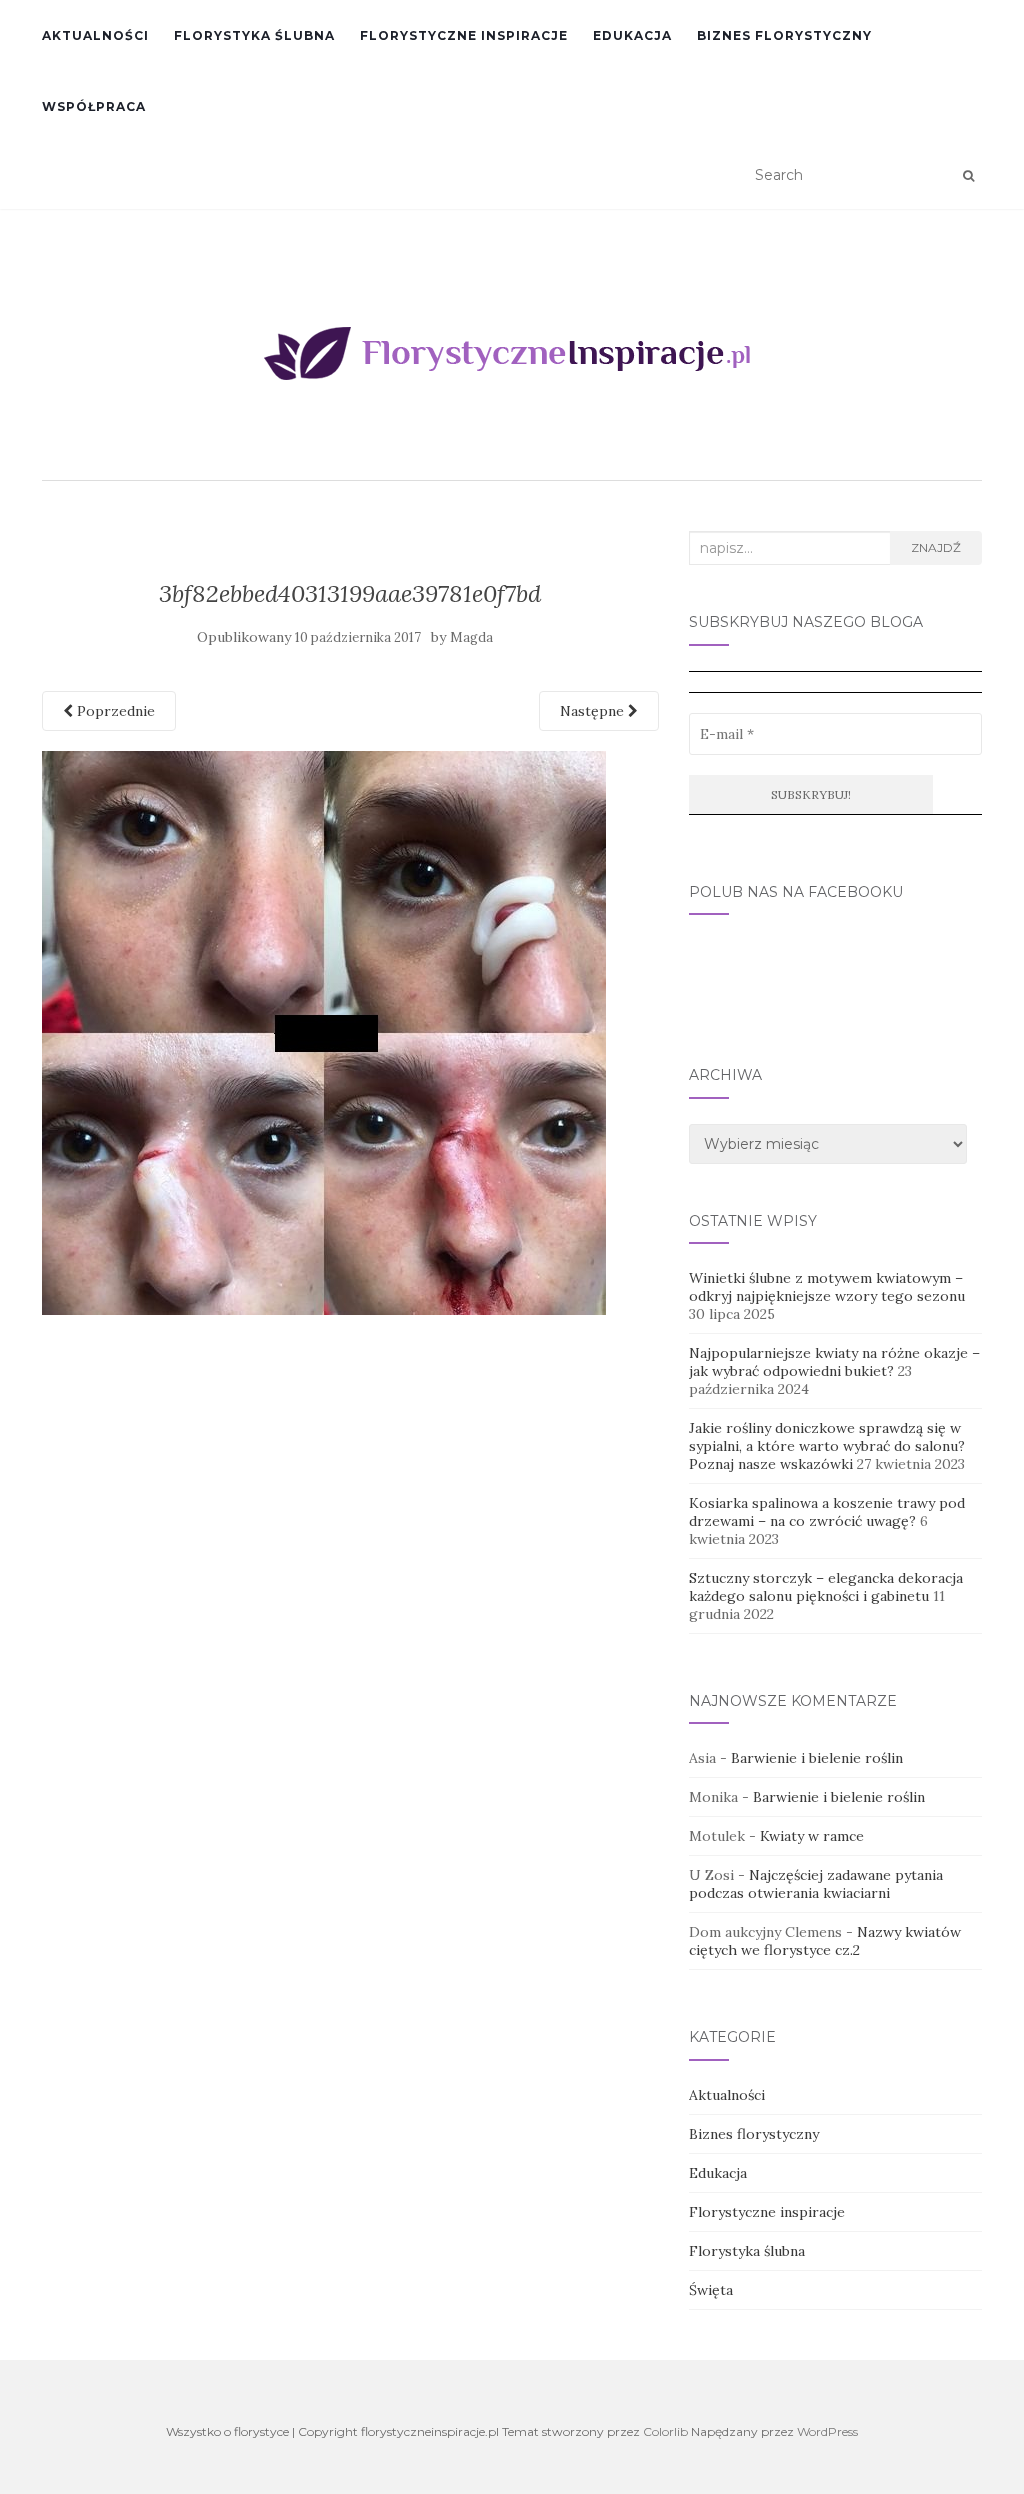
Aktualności (95, 35)
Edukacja (632, 35)
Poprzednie (114, 711)
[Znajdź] (968, 176)
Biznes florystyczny (784, 35)
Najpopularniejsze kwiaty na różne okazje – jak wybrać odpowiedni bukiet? (834, 1362)
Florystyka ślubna (254, 35)
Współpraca (94, 106)
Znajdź (936, 547)
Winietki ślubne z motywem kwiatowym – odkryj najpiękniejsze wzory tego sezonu (827, 1287)
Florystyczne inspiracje (464, 35)
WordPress (827, 2431)
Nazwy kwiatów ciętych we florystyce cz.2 (825, 1941)
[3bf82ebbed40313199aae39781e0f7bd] (324, 1031)
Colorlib (665, 2431)
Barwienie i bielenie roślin (817, 1758)
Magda (471, 637)
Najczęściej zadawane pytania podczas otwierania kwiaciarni (816, 1884)
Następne (594, 711)
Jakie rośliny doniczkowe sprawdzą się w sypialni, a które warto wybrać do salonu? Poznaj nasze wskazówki (827, 1446)
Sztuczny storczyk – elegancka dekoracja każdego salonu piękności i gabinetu (826, 1587)
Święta (711, 2290)
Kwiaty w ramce (812, 1836)
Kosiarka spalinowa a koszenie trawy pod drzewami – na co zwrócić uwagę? (827, 1512)
